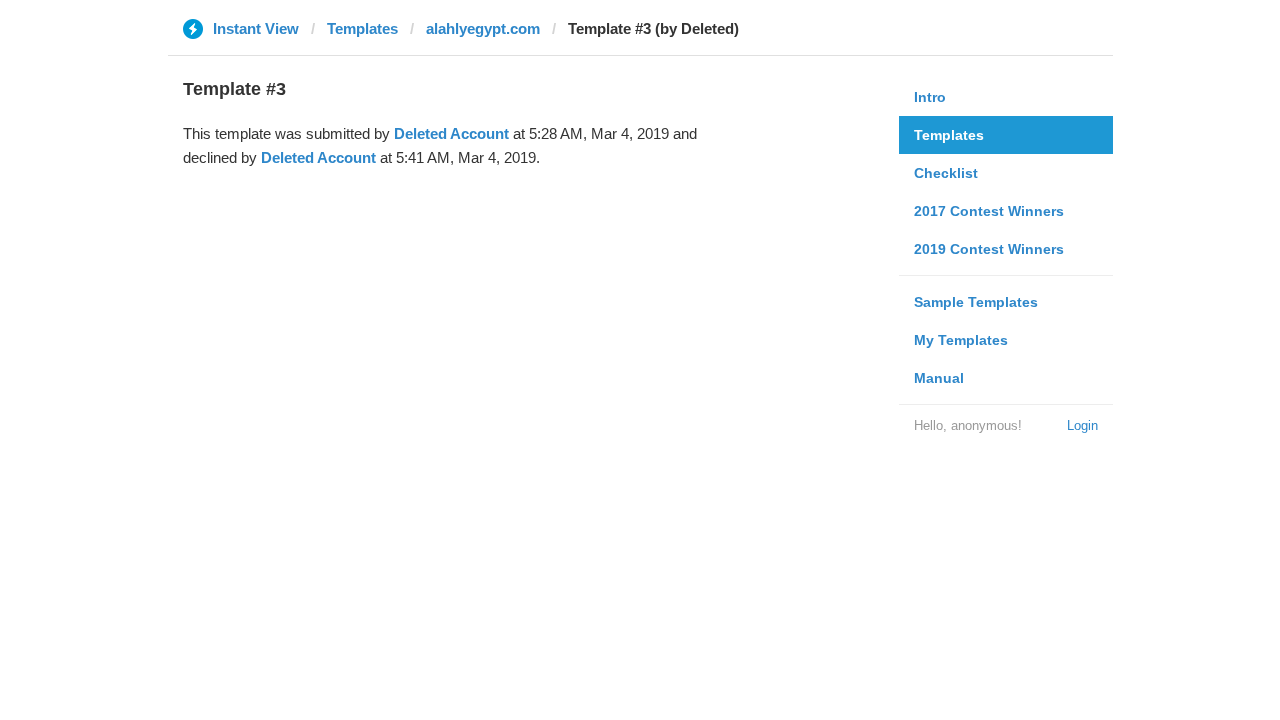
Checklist (946, 173)
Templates (362, 28)
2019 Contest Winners (989, 249)
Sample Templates (976, 302)
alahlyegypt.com (483, 28)
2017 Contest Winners (989, 211)
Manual (939, 378)
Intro (930, 97)
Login (1082, 425)
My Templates (961, 340)
